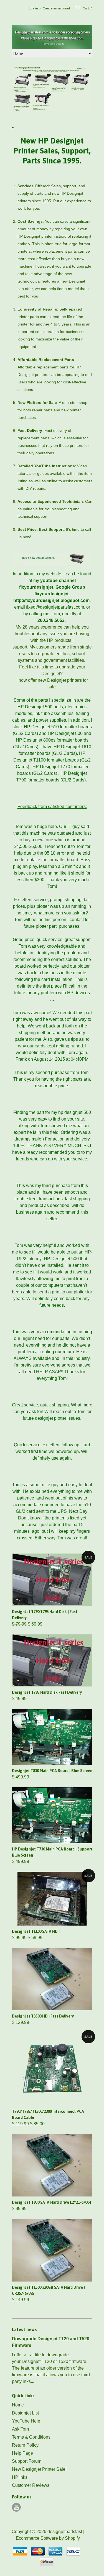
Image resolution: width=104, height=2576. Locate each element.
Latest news (24, 2329)
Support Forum (27, 2461)
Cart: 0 (87, 8)
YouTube (16, 2507)
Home (18, 2405)
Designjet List (25, 2413)
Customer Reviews (31, 2485)
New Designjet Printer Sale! (39, 2469)
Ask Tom (20, 2429)
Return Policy (25, 2445)
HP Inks (20, 2477)
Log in (33, 8)
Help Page (22, 2453)
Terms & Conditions (31, 2437)
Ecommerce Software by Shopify (48, 2538)
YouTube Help (26, 2421)
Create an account (56, 8)
